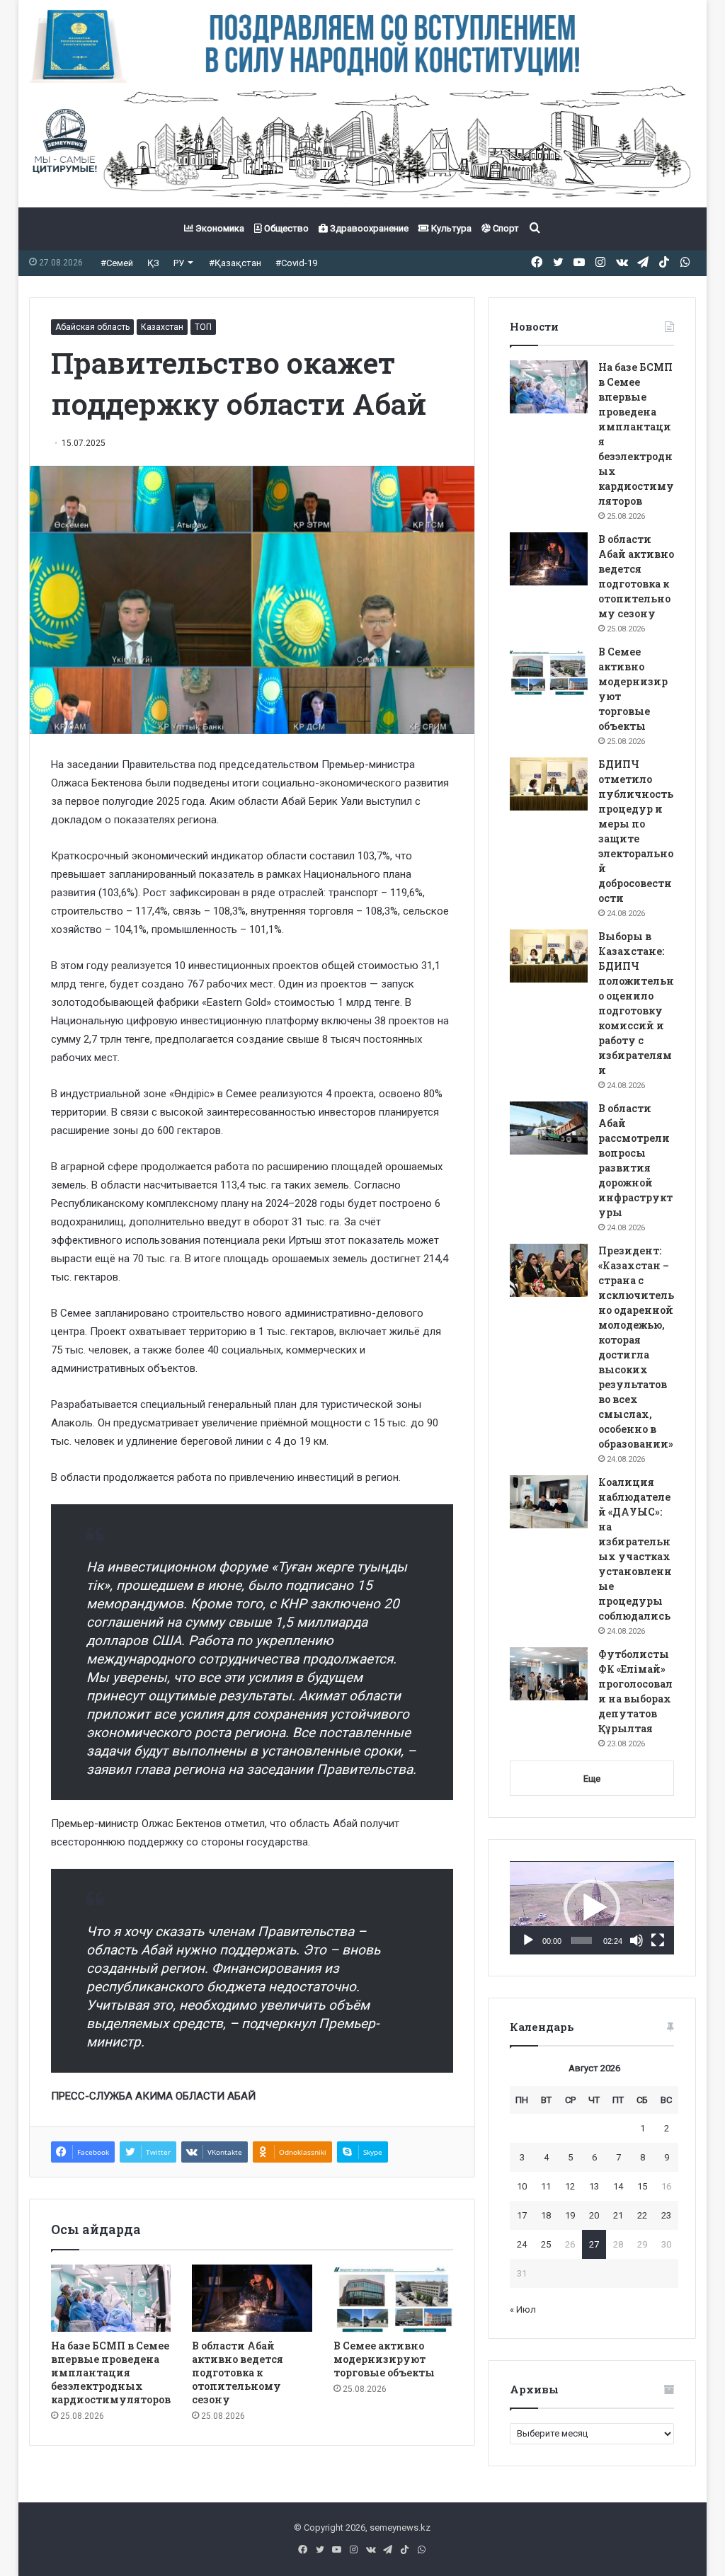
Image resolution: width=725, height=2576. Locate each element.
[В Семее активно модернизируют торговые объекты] (394, 2299)
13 (594, 2186)
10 (522, 2186)
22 (642, 2215)
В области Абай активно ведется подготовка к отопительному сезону (238, 2372)
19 (570, 2215)
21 (618, 2215)
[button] (592, 1908)
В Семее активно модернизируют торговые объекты (384, 2359)
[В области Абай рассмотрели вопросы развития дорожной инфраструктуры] (549, 1128)
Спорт (505, 228)
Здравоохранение (368, 228)
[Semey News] (363, 145)
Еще (592, 1779)
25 (546, 2244)
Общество (285, 228)
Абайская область (92, 327)
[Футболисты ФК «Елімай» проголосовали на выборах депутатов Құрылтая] (549, 1674)
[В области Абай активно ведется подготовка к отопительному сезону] (252, 2299)
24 (522, 2244)
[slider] (582, 1940)
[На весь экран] (658, 1940)
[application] (592, 1908)
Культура (450, 228)
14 (618, 2186)
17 (522, 2215)
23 (666, 2215)
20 (594, 2215)
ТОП (203, 327)
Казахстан (162, 327)
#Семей (117, 263)
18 (546, 2215)
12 (570, 2186)
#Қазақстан (235, 263)
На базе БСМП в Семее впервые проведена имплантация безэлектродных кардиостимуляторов (111, 2372)
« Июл (523, 2309)
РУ (179, 263)
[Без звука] (636, 1940)
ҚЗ (153, 263)
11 (546, 2186)
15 (642, 2186)
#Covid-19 (296, 263)
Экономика (219, 228)
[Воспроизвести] (528, 1940)
